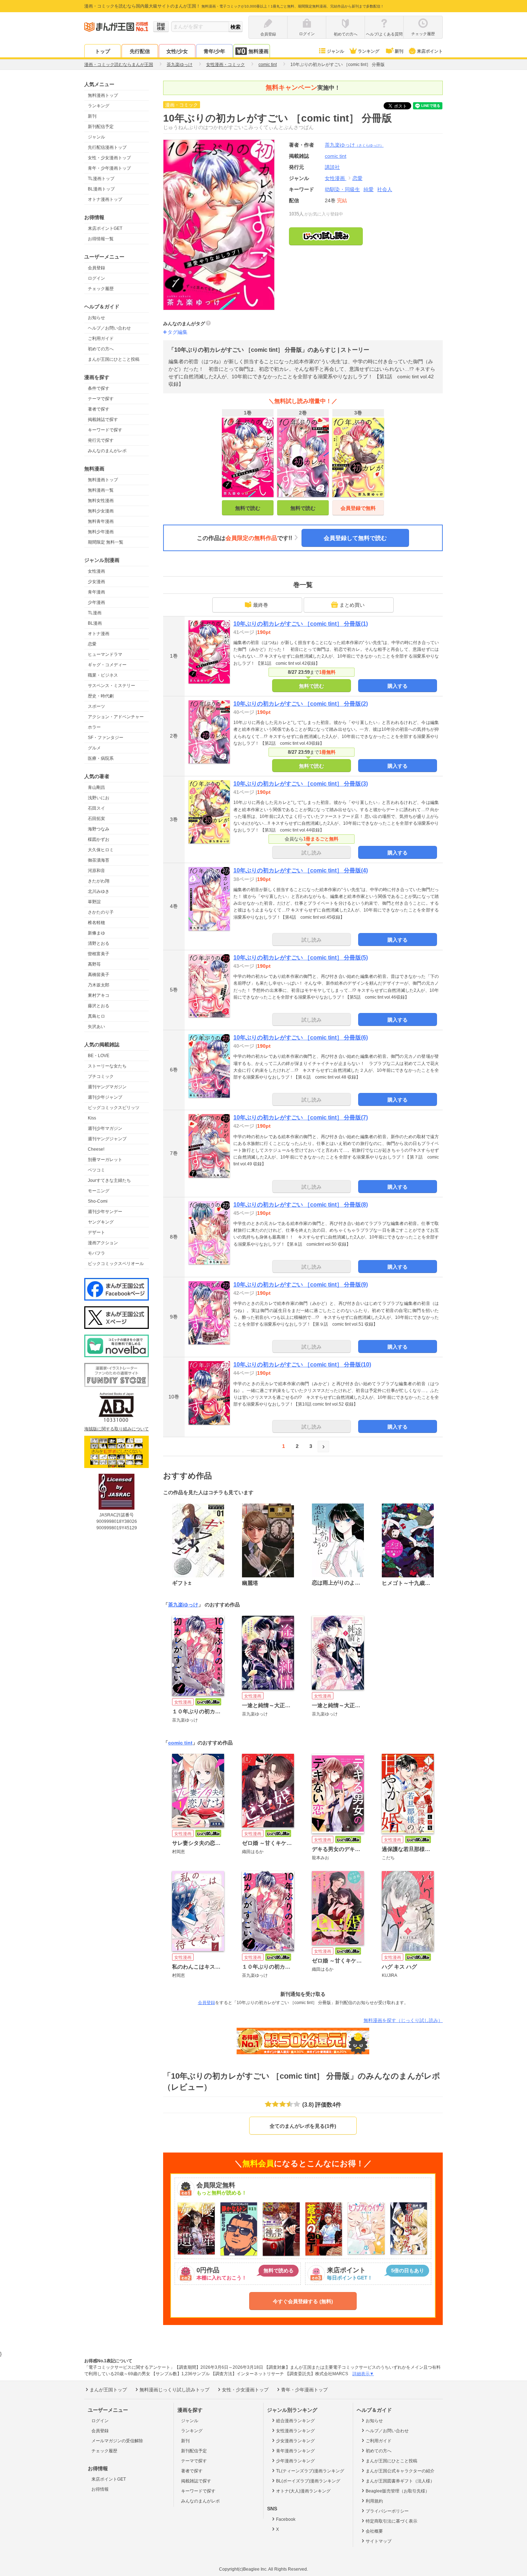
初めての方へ (101, 349)
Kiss (92, 1118)
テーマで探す (101, 399)
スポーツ (96, 706)
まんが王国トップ (108, 2390)
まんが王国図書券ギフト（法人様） (400, 2481)
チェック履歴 (101, 289)
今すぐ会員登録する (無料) (303, 2301)
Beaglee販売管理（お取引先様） (398, 2491)
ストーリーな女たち (107, 1066)
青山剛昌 (96, 787)
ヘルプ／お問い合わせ (109, 328)
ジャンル (336, 51)
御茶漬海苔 (99, 860)
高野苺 (94, 964)
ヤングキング (101, 1222)
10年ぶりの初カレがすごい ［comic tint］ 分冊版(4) (301, 870)
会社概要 (374, 2531)
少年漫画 (96, 602)
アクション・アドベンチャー (116, 717)
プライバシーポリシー (387, 2511)
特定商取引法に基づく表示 (391, 2521)
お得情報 (100, 2489)
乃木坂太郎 (99, 985)
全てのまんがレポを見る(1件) (303, 2126)
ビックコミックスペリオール (116, 1264)
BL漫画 (95, 623)
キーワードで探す (105, 430)
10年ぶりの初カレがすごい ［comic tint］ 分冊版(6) (301, 1038)
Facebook (286, 2519)
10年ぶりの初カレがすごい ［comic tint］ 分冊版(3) (301, 784)
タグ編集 (177, 332)
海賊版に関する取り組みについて (117, 1429)
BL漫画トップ (101, 189)
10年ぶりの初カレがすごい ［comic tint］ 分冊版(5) (301, 958)
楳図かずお (99, 839)
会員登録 (96, 268)
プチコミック (101, 1076)
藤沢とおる (99, 1006)
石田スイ (96, 808)
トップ (103, 51)
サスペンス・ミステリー (111, 686)
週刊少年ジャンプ (105, 1097)
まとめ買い (352, 605)
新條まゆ (96, 933)
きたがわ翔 (99, 881)
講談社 (332, 167)
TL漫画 (95, 613)
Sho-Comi (98, 1201)
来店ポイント (430, 51)
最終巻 (261, 605)
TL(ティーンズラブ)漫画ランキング (310, 2471)
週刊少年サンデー (105, 1212)
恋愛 (92, 644)
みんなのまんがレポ (107, 451)
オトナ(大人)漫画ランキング (303, 2491)
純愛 (369, 189)
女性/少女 (177, 51)
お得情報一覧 (101, 239)
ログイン (96, 278)
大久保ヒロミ (101, 850)
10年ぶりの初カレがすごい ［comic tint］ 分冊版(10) (302, 1365)
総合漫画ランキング (295, 2421)
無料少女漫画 (101, 511)
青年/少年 (214, 51)
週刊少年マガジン (105, 1128)
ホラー (94, 727)
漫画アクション (103, 1243)
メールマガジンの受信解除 (117, 2441)
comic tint (180, 1743)
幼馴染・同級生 (342, 189)
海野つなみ (99, 829)
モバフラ (96, 1253)
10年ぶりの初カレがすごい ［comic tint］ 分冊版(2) (301, 704)
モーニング (99, 1191)
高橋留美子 (99, 975)
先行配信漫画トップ (107, 147)
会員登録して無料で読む (355, 538)
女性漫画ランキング (295, 2431)
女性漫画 (96, 571)
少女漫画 (96, 582)
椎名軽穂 (96, 923)
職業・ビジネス (103, 675)
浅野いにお (99, 798)
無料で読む (248, 508)
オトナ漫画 (99, 634)
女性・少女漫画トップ (109, 158)
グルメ (94, 748)
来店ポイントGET (105, 228)
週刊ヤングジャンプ (107, 1139)
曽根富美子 (99, 954)
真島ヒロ (96, 1016)
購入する (398, 686)
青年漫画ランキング (295, 2451)
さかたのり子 (101, 912)
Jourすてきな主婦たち (109, 1180)
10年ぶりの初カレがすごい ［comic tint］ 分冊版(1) (301, 624)
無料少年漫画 (101, 532)
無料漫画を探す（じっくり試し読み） (403, 2020)
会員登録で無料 (358, 508)
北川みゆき (99, 891)
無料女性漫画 (101, 501)
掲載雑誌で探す (103, 420)
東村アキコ (99, 995)
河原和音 (96, 871)
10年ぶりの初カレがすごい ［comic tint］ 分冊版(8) (301, 1205)
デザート (96, 1232)
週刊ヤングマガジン (107, 1087)
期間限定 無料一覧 (106, 542)
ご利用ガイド (101, 338)
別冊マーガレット (105, 1160)
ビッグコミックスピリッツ (114, 1108)
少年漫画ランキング (295, 2461)
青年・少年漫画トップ (109, 168)
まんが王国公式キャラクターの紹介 (400, 2471)
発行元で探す (101, 440)
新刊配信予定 (101, 127)
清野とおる (99, 943)
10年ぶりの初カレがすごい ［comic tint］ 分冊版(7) (301, 1117)
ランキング (369, 51)
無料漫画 (258, 51)
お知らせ (96, 318)
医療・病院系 (101, 758)
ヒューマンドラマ (105, 654)
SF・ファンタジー (106, 738)
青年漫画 (96, 592)
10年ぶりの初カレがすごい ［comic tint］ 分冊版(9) (301, 1285)
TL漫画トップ (101, 179)
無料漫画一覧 (101, 490)
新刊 (399, 51)
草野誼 (94, 902)
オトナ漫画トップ (105, 199)
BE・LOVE (99, 1056)
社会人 (385, 189)
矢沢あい (96, 1027)
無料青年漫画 (101, 521)
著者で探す (99, 409)
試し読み (312, 853)
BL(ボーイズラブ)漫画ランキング (308, 2481)
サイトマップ (379, 2541)
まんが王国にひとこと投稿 (114, 359)
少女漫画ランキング (295, 2441)
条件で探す (99, 388)
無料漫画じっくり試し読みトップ (174, 2390)
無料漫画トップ (103, 95)
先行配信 (140, 51)
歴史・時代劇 (101, 696)
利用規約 (374, 2501)
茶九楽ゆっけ (354, 145)
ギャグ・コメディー (107, 665)
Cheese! (96, 1149)
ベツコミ (96, 1170)
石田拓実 (96, 819)
